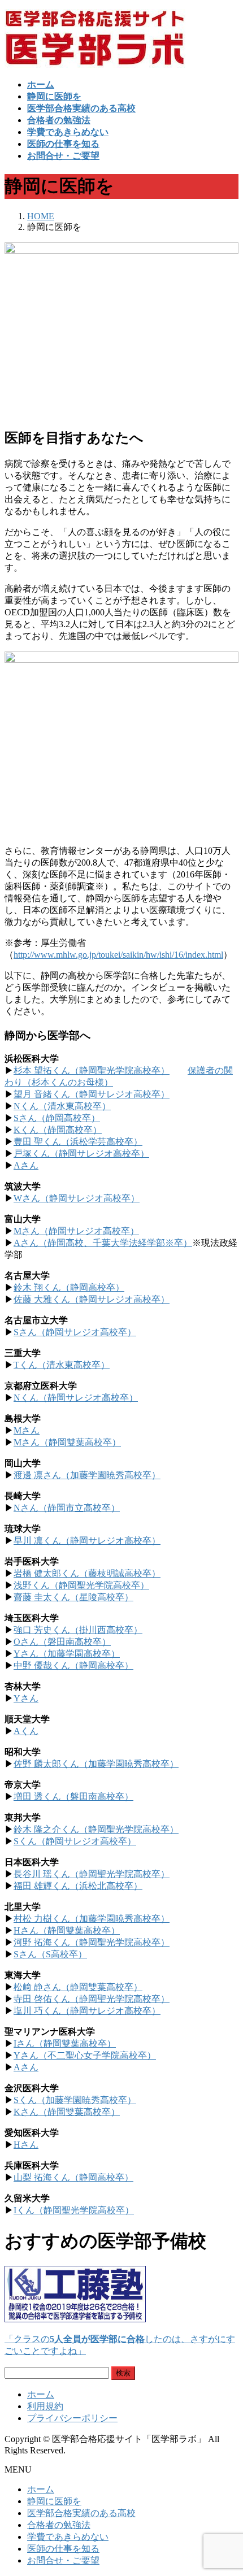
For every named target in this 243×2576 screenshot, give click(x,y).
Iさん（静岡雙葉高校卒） (65, 2043)
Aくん (26, 1731)
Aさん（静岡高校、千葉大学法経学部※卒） (103, 1243)
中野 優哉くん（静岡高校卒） (73, 1665)
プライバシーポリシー (72, 2418)
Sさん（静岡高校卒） (57, 1118)
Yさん (26, 1698)
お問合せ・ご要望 (63, 2560)
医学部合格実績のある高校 (81, 2513)
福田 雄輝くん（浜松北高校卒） (78, 1886)
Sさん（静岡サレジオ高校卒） (75, 1332)
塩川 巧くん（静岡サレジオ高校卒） (87, 2011)
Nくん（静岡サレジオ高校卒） (76, 1398)
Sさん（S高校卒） (50, 1954)
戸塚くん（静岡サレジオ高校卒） (81, 1154)
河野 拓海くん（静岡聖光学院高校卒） (92, 1942)
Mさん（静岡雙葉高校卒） (67, 1442)
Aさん (26, 1165)
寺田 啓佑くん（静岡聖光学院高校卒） (92, 1999)
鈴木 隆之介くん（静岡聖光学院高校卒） (96, 1829)
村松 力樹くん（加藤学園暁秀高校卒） (92, 1919)
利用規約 (45, 2406)
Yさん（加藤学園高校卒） (67, 1654)
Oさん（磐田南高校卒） (62, 1642)
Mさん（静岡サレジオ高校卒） (76, 1231)
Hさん (26, 2145)
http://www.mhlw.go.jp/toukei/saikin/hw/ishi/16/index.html (118, 955)
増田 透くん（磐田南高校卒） (73, 1797)
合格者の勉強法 (59, 2525)
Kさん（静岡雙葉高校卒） (67, 2112)
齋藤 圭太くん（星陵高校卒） (73, 1597)
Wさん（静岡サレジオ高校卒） (77, 1198)
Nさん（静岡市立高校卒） (67, 1508)
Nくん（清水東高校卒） (62, 1106)
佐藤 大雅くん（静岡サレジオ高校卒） (92, 1299)
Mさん (27, 1430)
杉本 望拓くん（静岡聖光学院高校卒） (92, 1070)
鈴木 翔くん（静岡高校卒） (69, 1287)
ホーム (41, 2394)
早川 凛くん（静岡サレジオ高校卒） (87, 1541)
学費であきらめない (68, 2537)
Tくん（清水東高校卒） (62, 1365)
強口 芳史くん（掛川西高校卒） (78, 1630)
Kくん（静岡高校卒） (58, 1130)
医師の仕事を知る (63, 2549)
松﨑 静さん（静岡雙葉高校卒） (78, 1987)
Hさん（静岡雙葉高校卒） (67, 1930)
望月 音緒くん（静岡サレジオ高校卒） (92, 1094)
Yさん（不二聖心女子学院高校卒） (85, 2055)
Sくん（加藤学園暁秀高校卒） (75, 2100)
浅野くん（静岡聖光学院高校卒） (81, 1585)
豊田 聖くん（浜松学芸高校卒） (78, 1142)
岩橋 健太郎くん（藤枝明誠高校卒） (87, 1573)
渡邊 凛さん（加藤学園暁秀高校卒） (87, 1475)
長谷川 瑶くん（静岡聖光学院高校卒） (92, 1874)
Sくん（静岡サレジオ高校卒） (75, 1841)
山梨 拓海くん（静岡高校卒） (73, 2177)
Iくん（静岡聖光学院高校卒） (74, 2210)
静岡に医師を (54, 2501)
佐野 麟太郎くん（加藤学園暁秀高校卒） (96, 1764)
